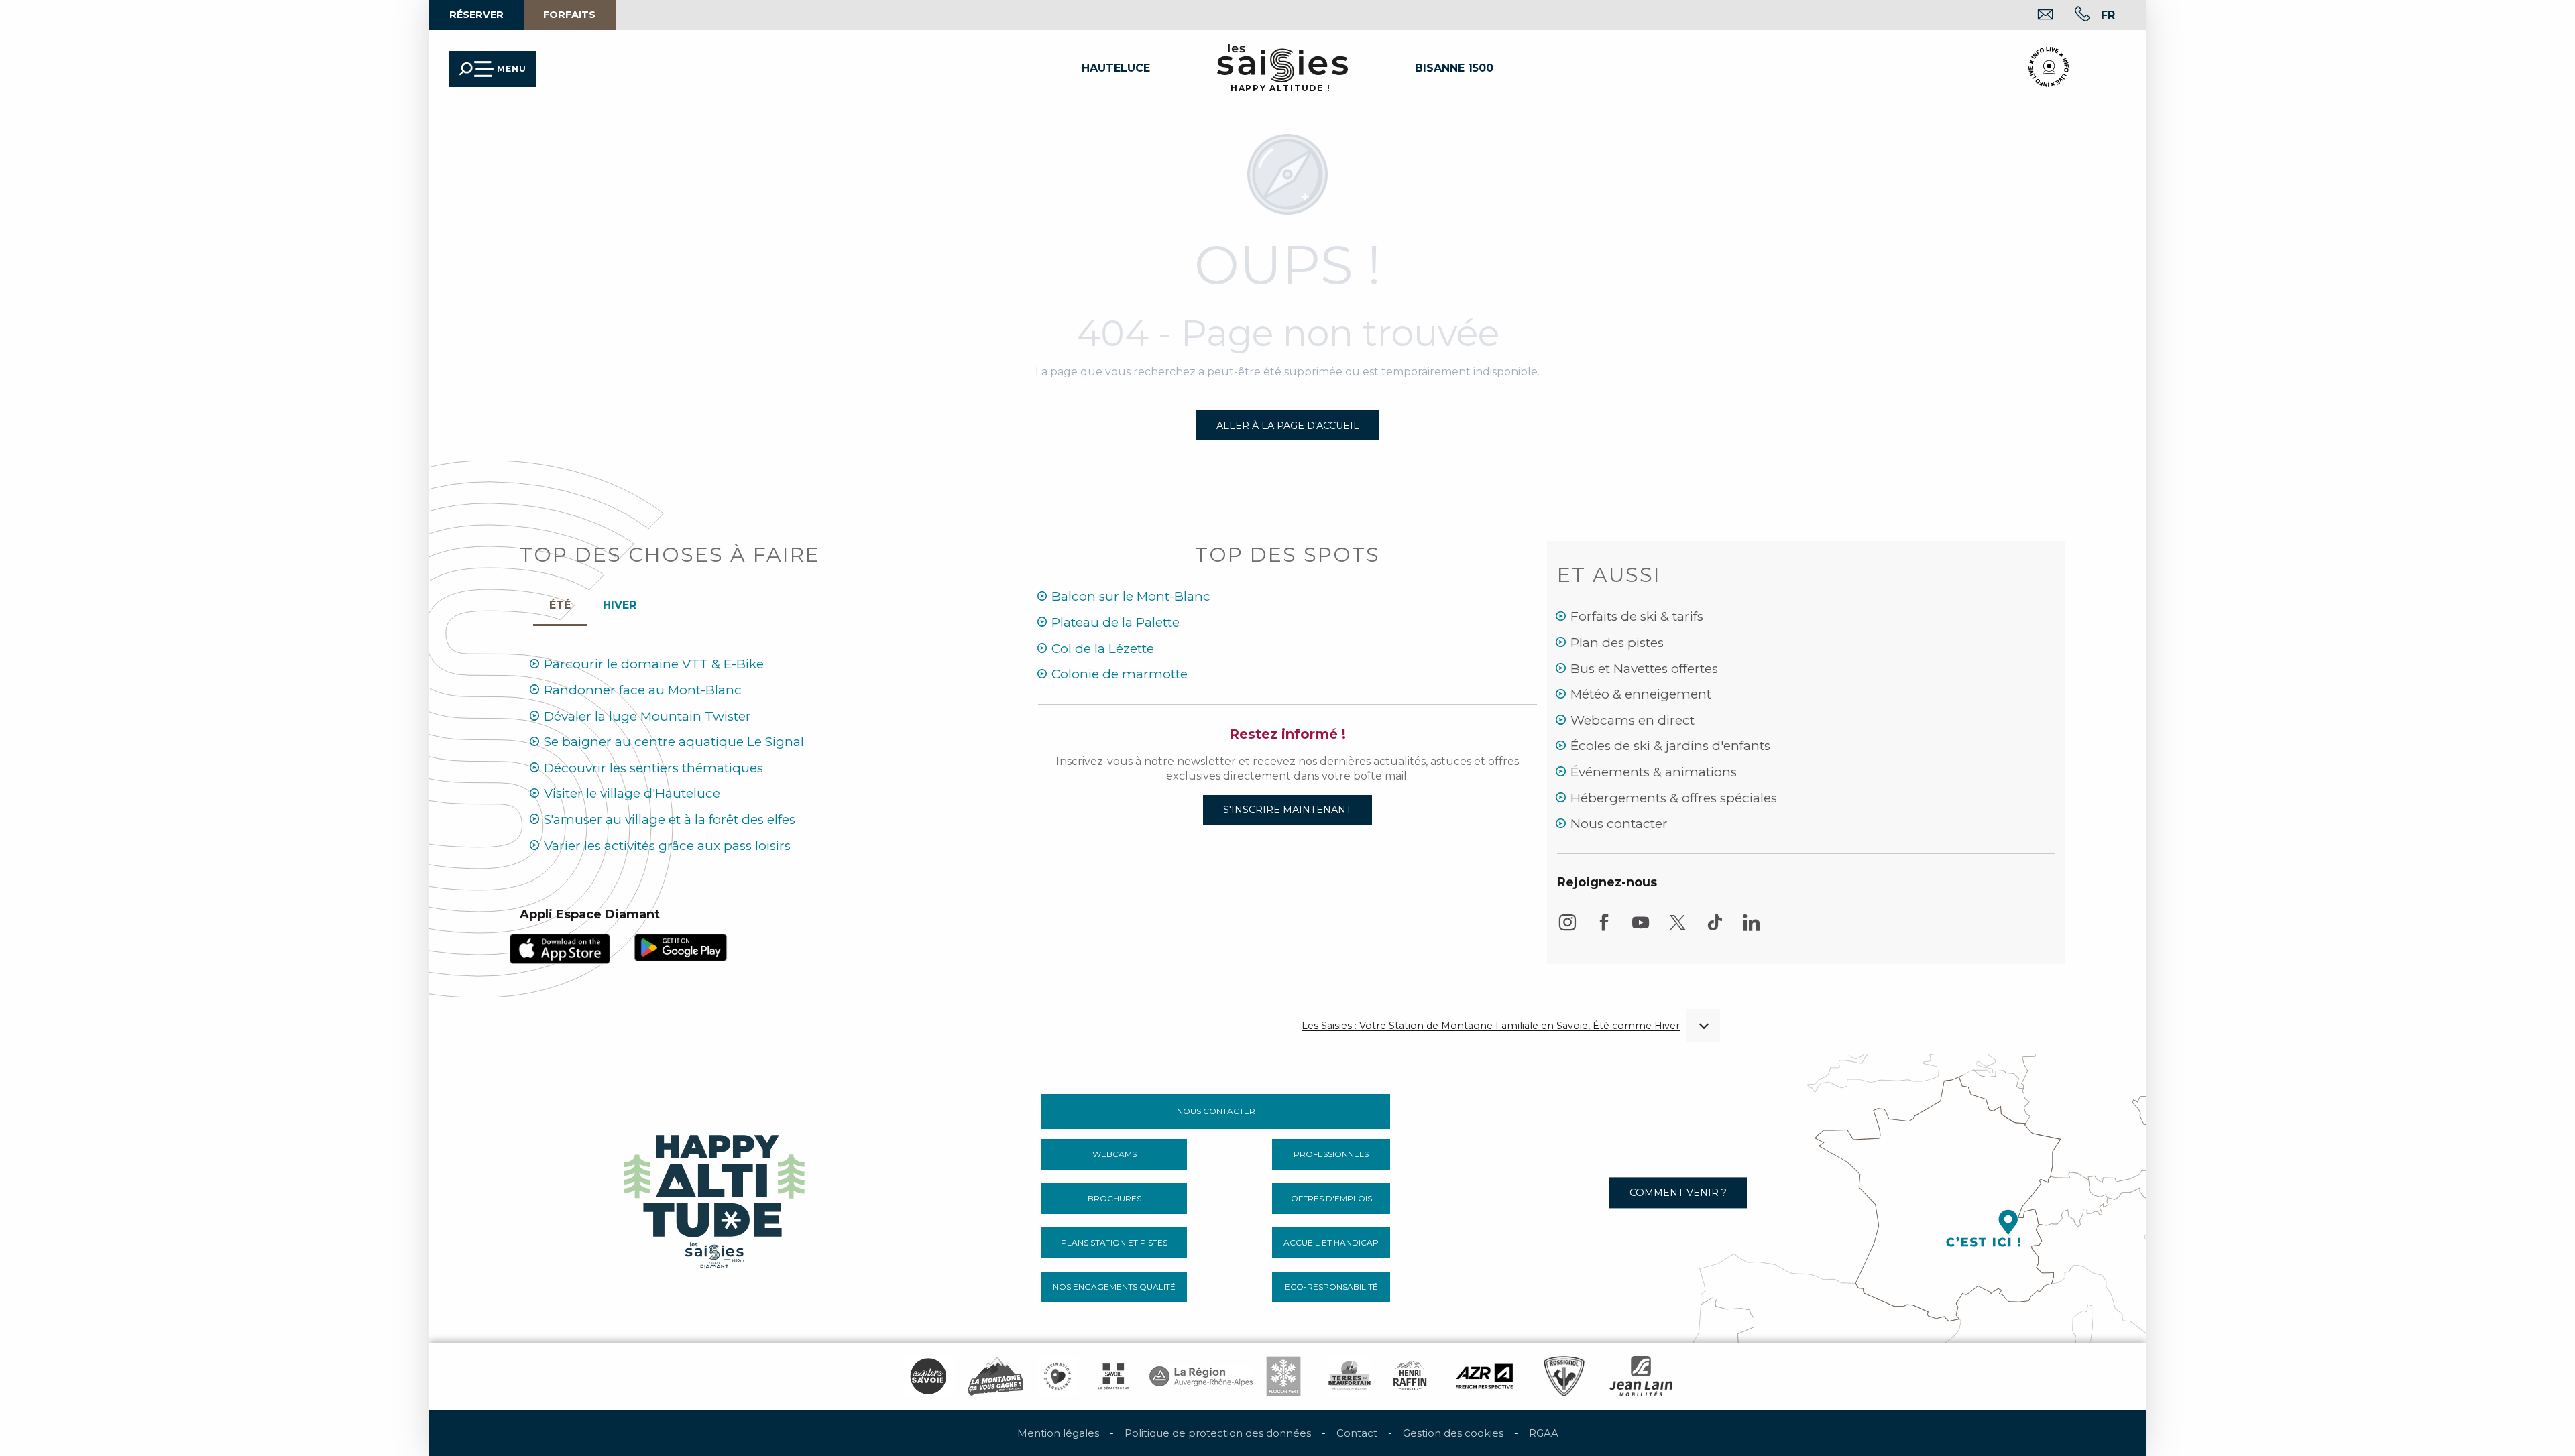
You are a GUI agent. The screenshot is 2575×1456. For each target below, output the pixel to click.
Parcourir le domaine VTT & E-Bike (654, 664)
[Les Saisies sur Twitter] (1678, 929)
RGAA (1544, 1433)
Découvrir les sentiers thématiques (653, 768)
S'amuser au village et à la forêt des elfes (670, 820)
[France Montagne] (995, 1376)
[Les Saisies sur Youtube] (1641, 929)
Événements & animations (1654, 772)
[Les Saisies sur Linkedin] (1752, 929)
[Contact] (2035, 16)
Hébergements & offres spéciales (1674, 798)
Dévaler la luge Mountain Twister (647, 716)
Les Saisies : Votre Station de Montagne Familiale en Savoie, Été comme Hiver (1491, 1026)
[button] (246, 128)
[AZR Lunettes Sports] (1484, 1376)
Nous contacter (1619, 824)
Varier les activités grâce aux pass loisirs (667, 846)
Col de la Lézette (1103, 649)
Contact (1357, 1433)
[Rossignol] (1564, 1376)
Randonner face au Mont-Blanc (643, 690)
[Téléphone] (2072, 16)
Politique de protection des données (1218, 1433)
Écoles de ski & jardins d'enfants (1670, 746)
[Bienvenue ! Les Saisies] (716, 1198)
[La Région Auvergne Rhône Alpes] (1201, 1376)
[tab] (620, 602)
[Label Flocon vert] (1283, 1376)
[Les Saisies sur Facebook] (1604, 929)
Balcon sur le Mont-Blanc (1131, 596)
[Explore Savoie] (928, 1376)
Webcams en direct (1633, 720)
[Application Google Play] (681, 947)
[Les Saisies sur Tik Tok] (1715, 929)
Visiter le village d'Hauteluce (632, 793)
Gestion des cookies (1453, 1433)
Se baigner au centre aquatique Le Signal (674, 742)
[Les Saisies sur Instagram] (1567, 929)
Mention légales (1058, 1433)
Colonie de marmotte (1120, 674)
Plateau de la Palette (1115, 622)
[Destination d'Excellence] (1057, 1376)
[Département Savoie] (1113, 1376)
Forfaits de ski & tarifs (1637, 616)
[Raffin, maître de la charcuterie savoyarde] (1411, 1376)
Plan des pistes (1617, 643)
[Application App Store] (560, 948)
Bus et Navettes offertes (1644, 669)
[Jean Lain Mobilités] (1641, 1376)
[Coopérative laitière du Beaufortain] (1350, 1376)
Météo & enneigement (1641, 694)
